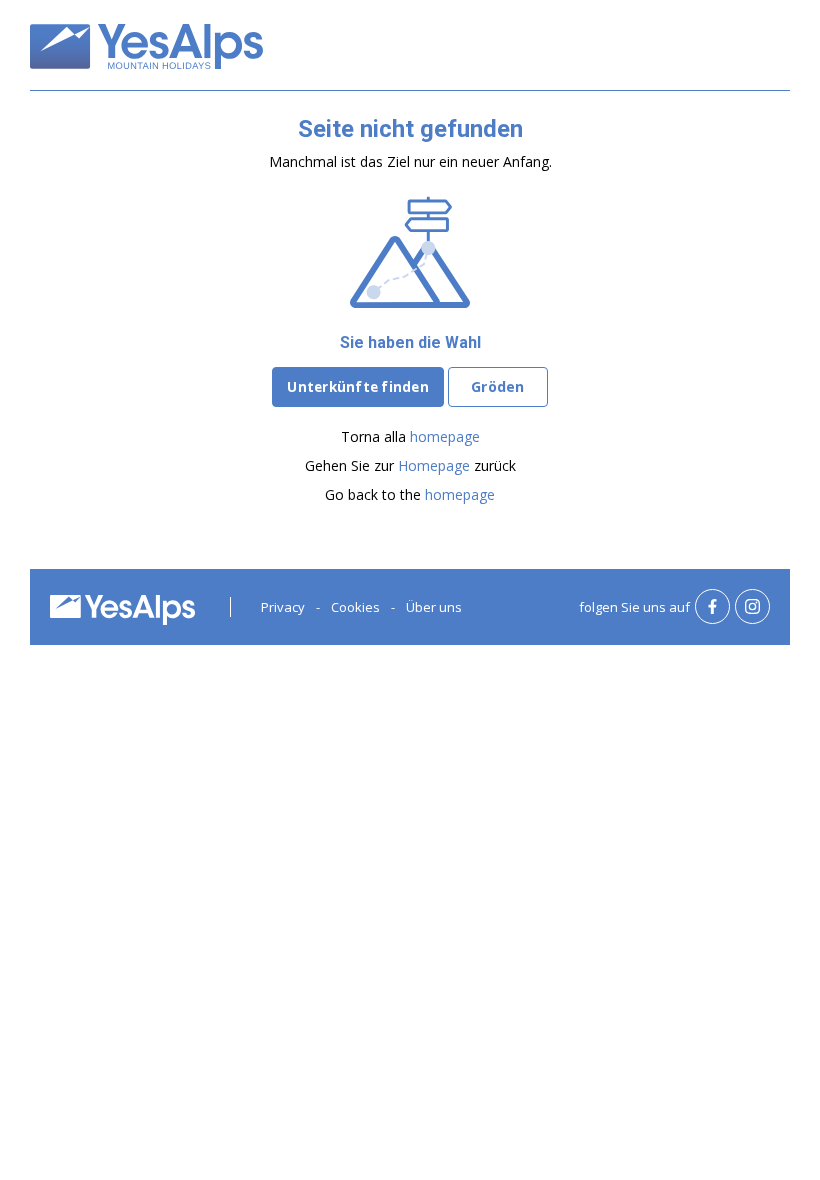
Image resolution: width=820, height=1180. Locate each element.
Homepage (434, 465)
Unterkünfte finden (358, 387)
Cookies (355, 607)
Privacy (283, 607)
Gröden (498, 386)
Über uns (434, 607)
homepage (445, 436)
